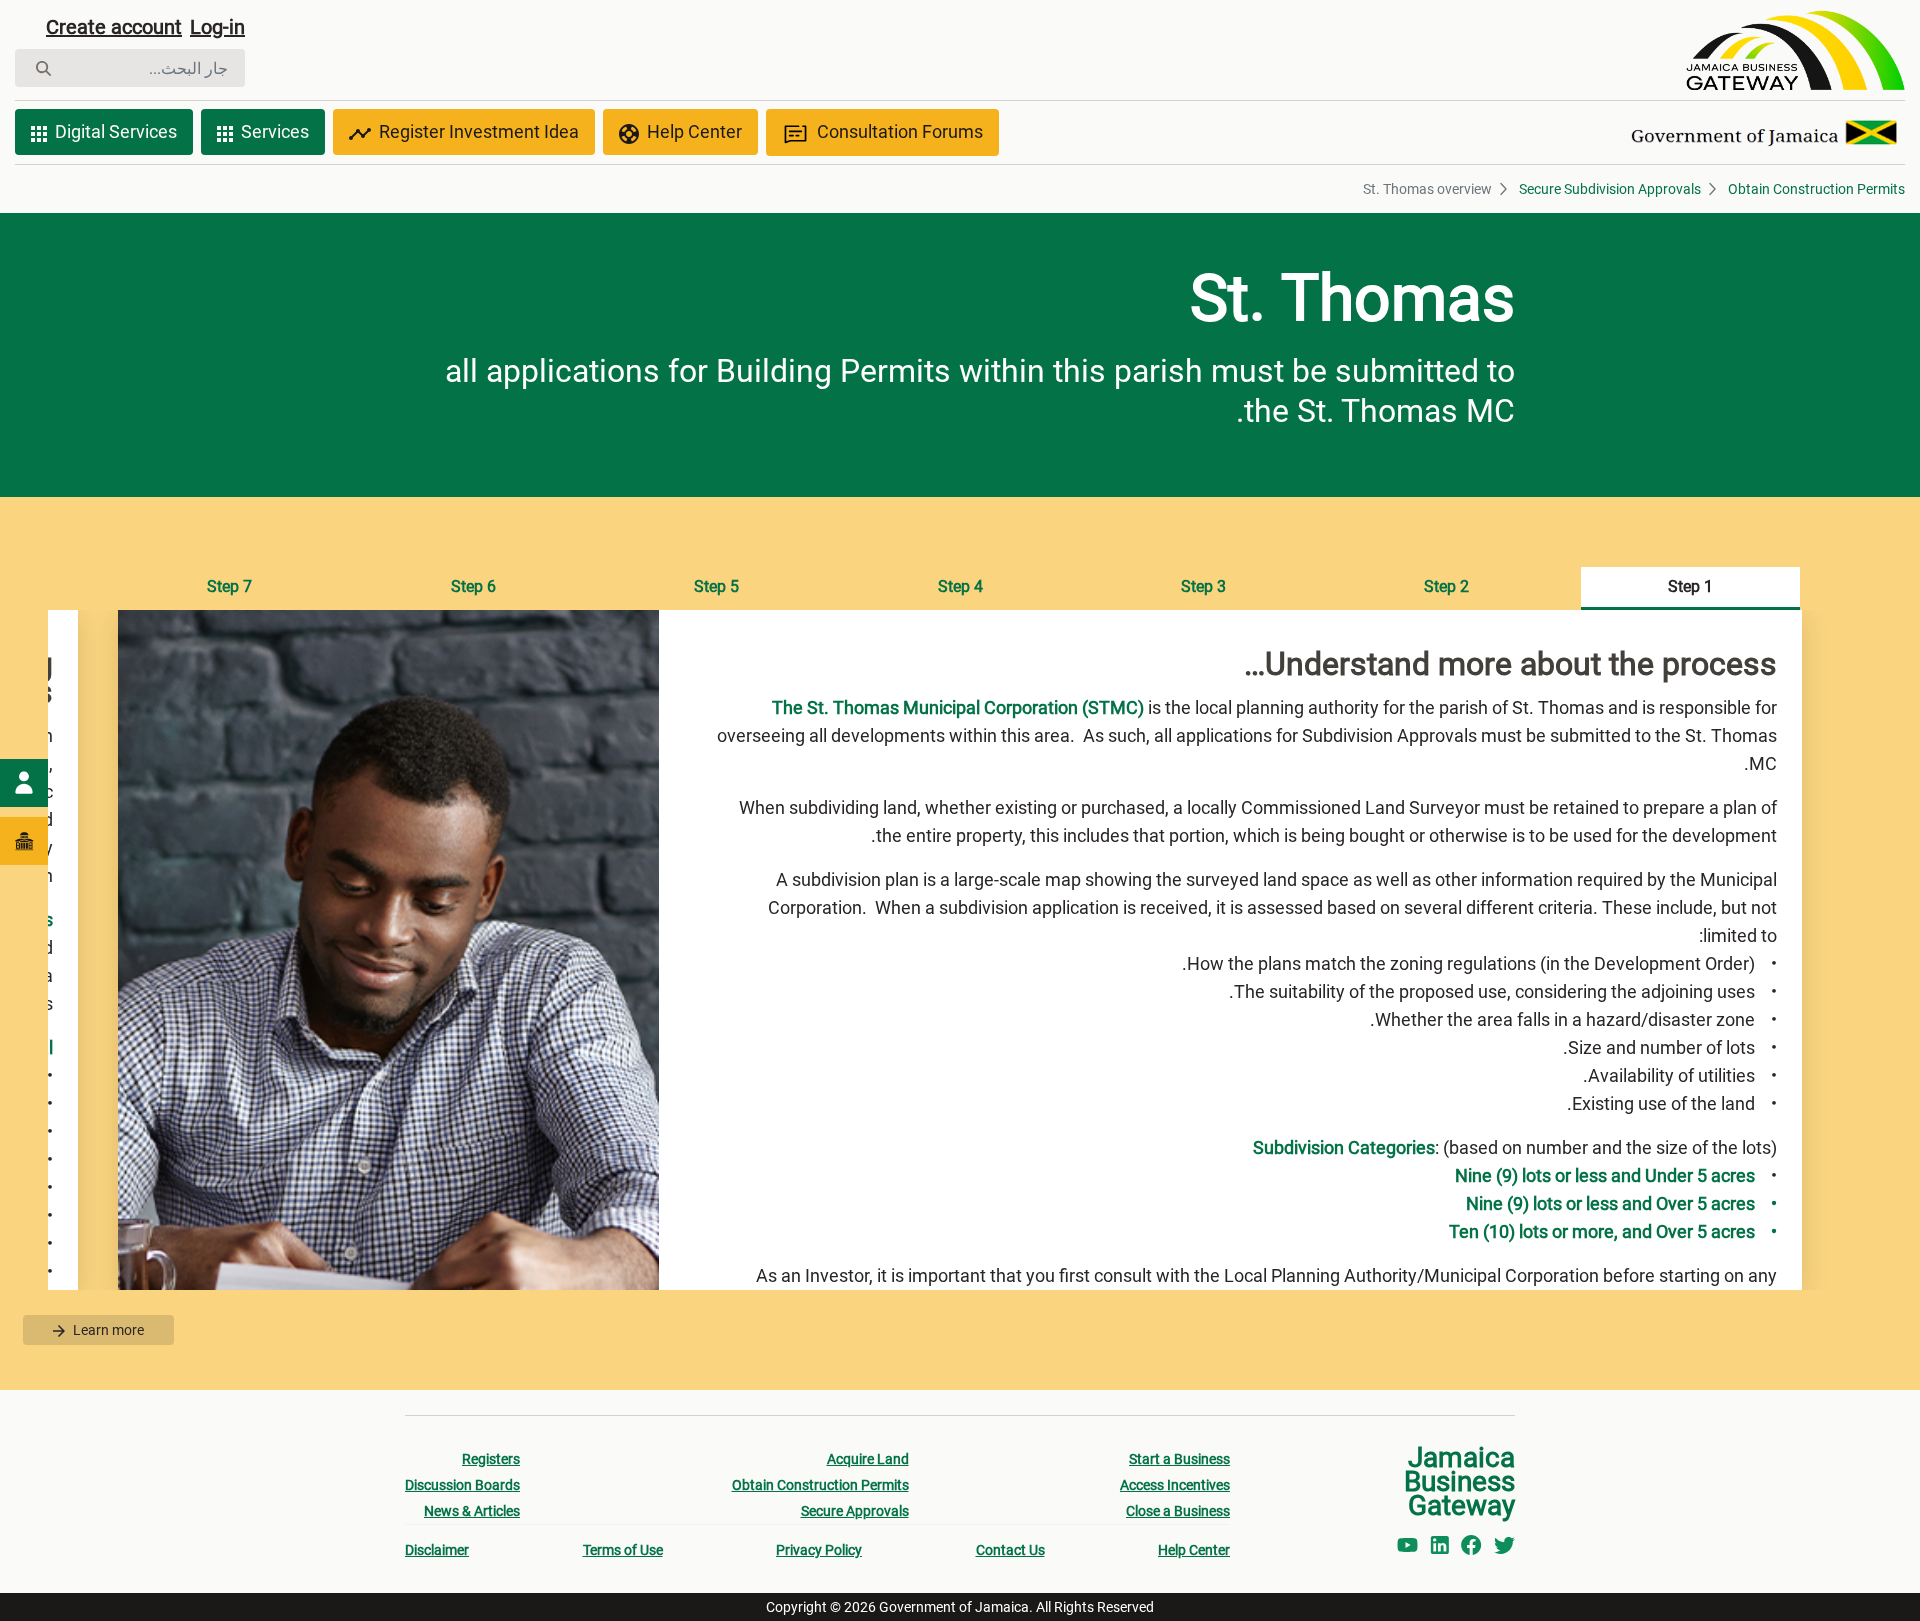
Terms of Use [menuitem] (623, 1550)
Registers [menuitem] (491, 1459)
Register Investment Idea (479, 131)
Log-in (217, 27)
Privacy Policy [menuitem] (819, 1550)
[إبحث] (43, 68)
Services (275, 131)
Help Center (694, 131)
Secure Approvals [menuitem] (855, 1511)
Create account (114, 27)
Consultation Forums (900, 131)
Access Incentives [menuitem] (1175, 1485)
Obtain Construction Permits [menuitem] (820, 1485)
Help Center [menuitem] (1194, 1550)
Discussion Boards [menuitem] (462, 1485)
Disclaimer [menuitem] (437, 1550)
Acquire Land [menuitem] (868, 1459)
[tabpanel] (960, 950)
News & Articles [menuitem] (472, 1511)
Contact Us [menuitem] (1010, 1550)
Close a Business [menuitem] (1178, 1511)
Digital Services (116, 131)
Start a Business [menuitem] (1179, 1459)
